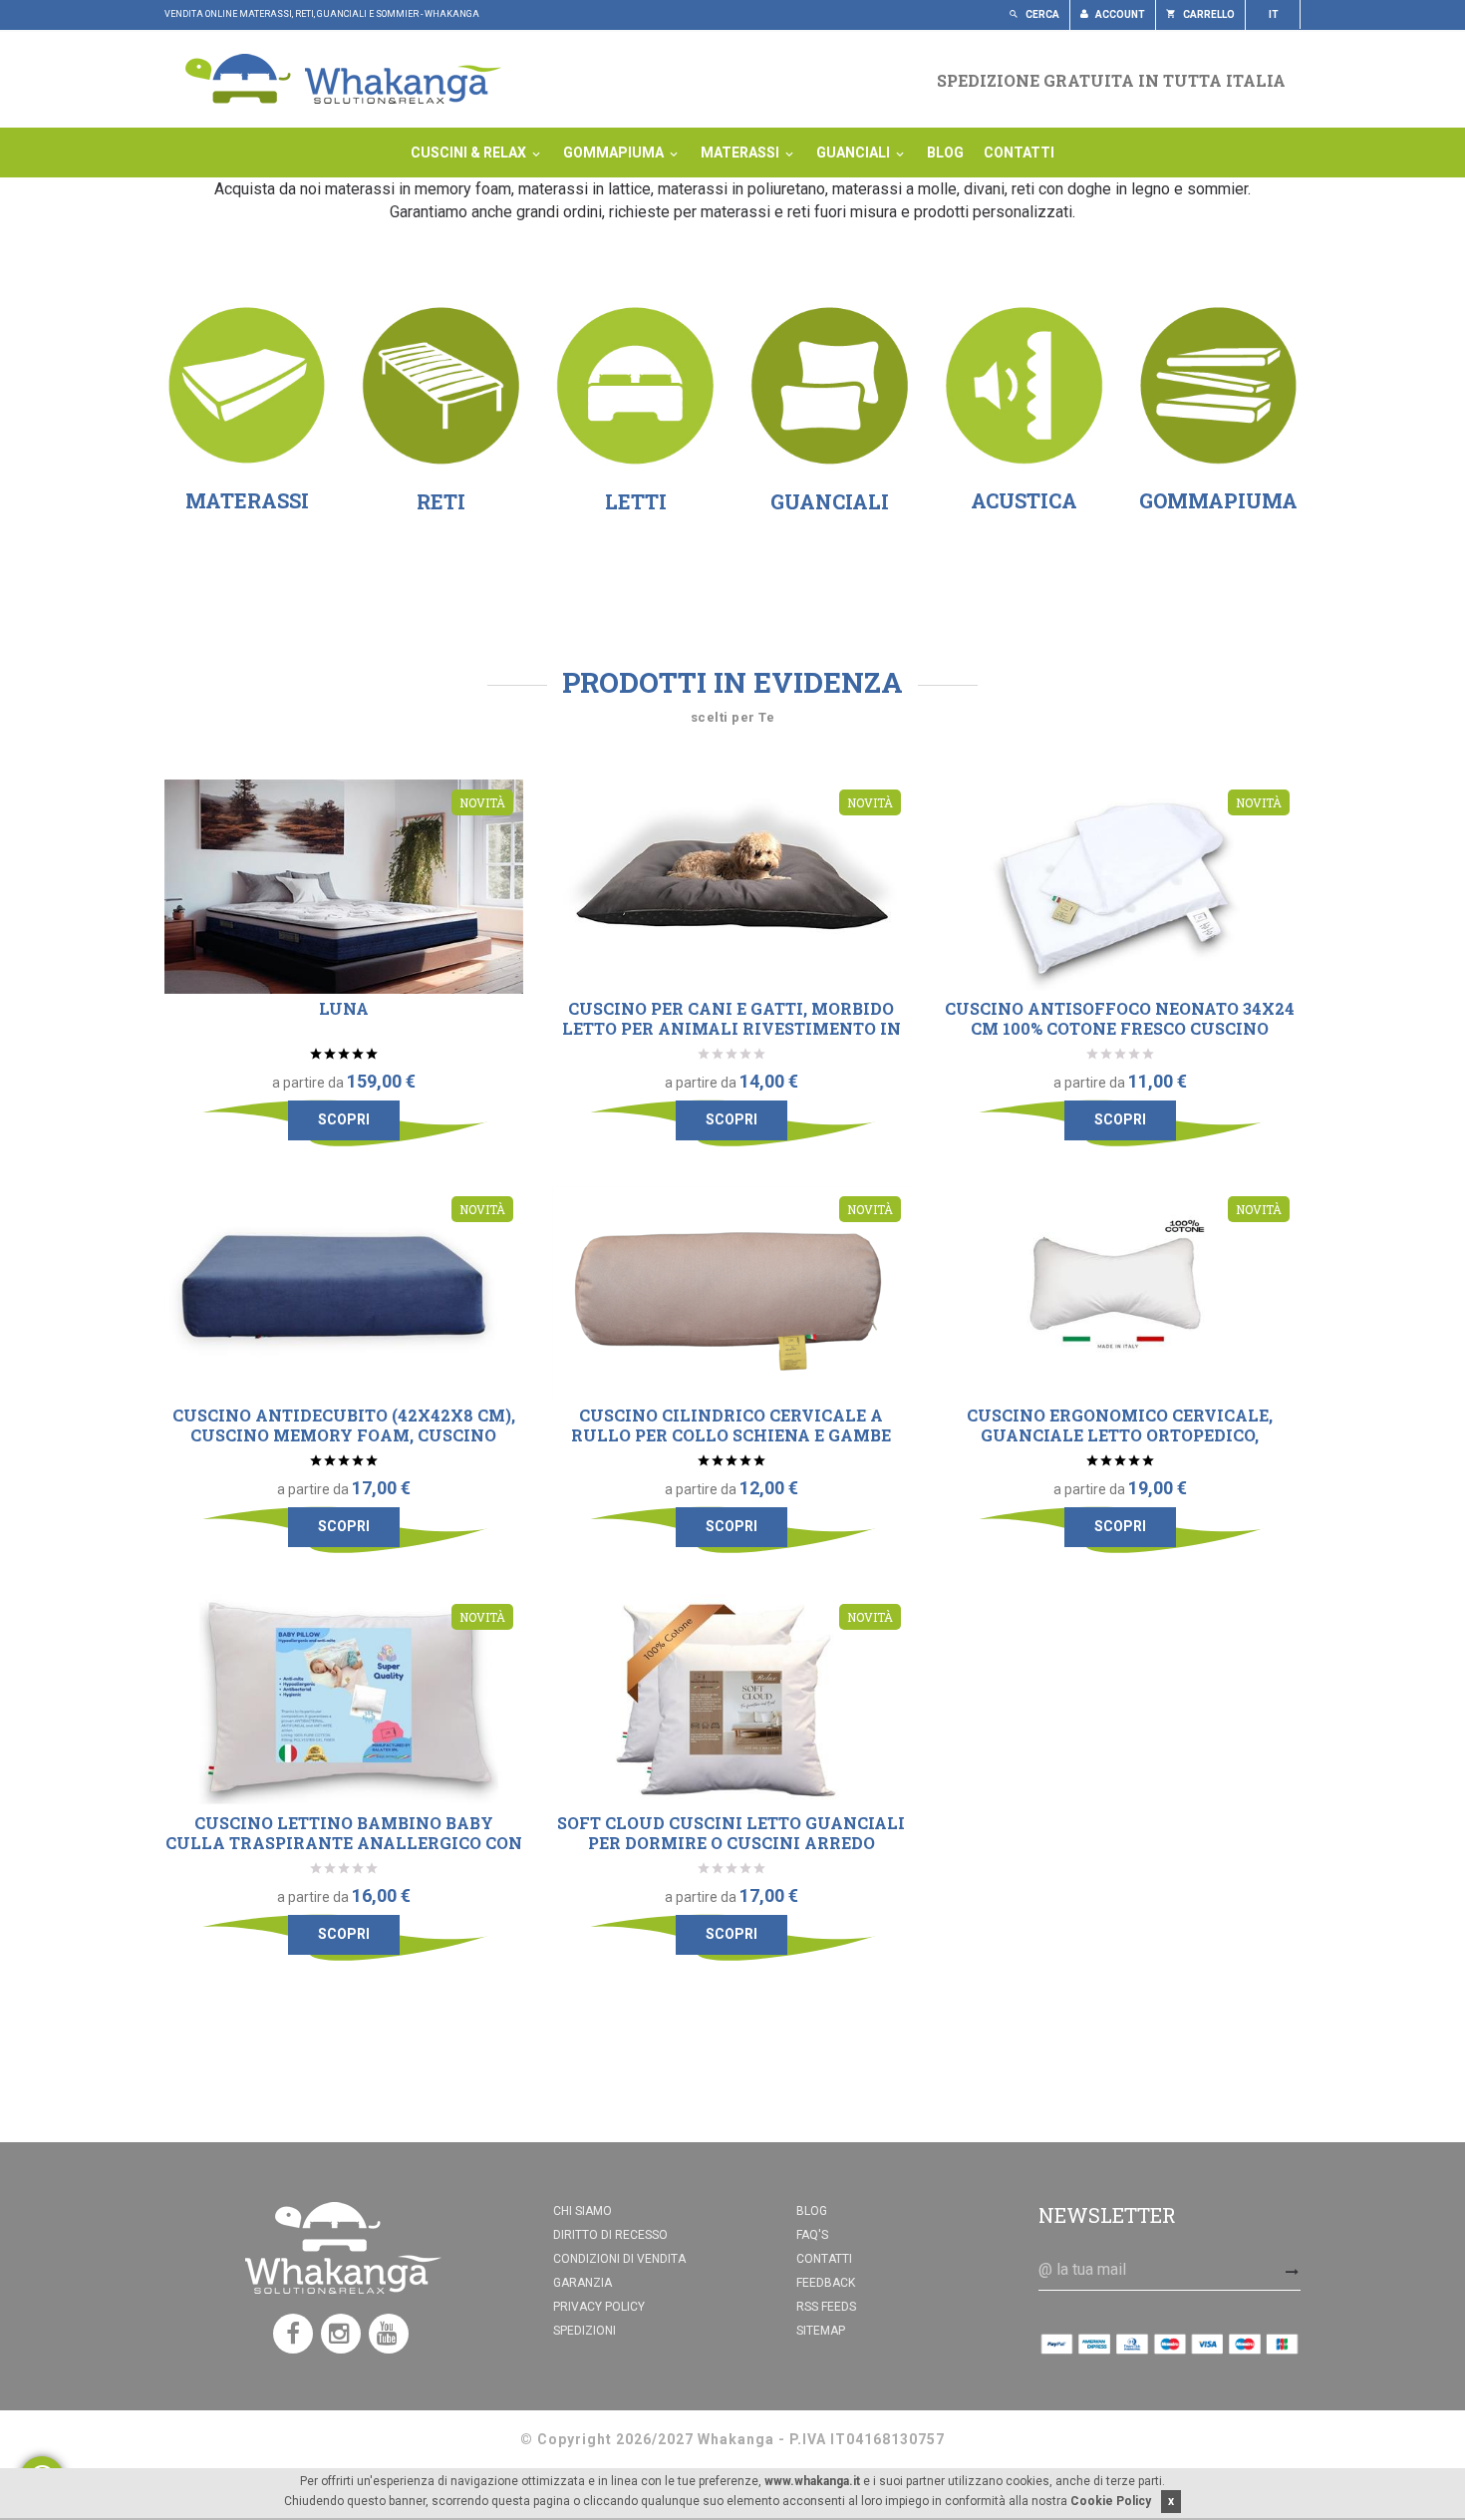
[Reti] (441, 386)
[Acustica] (1024, 385)
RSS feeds (826, 2307)
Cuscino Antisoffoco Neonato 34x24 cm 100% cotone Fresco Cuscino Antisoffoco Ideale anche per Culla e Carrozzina (1120, 1038)
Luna (344, 1008)
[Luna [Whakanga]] (344, 887)
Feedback (826, 2283)
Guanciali (855, 153)
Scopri (344, 1119)
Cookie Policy (1111, 2501)
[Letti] (635, 386)
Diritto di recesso (610, 2235)
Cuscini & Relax (470, 153)
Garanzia (583, 2283)
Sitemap (821, 2331)
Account (1119, 14)
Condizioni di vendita (619, 2259)
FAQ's (812, 2235)
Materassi (741, 153)
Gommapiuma (615, 153)
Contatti (1019, 153)
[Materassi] (247, 385)
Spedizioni (585, 2331)
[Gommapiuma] (1218, 385)
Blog (945, 153)
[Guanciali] (830, 386)
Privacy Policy (599, 2307)
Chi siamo (583, 2211)
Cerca (1041, 14)
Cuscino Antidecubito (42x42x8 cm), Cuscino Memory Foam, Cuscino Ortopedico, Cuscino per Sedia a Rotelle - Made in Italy (344, 1445)
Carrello (1208, 14)
